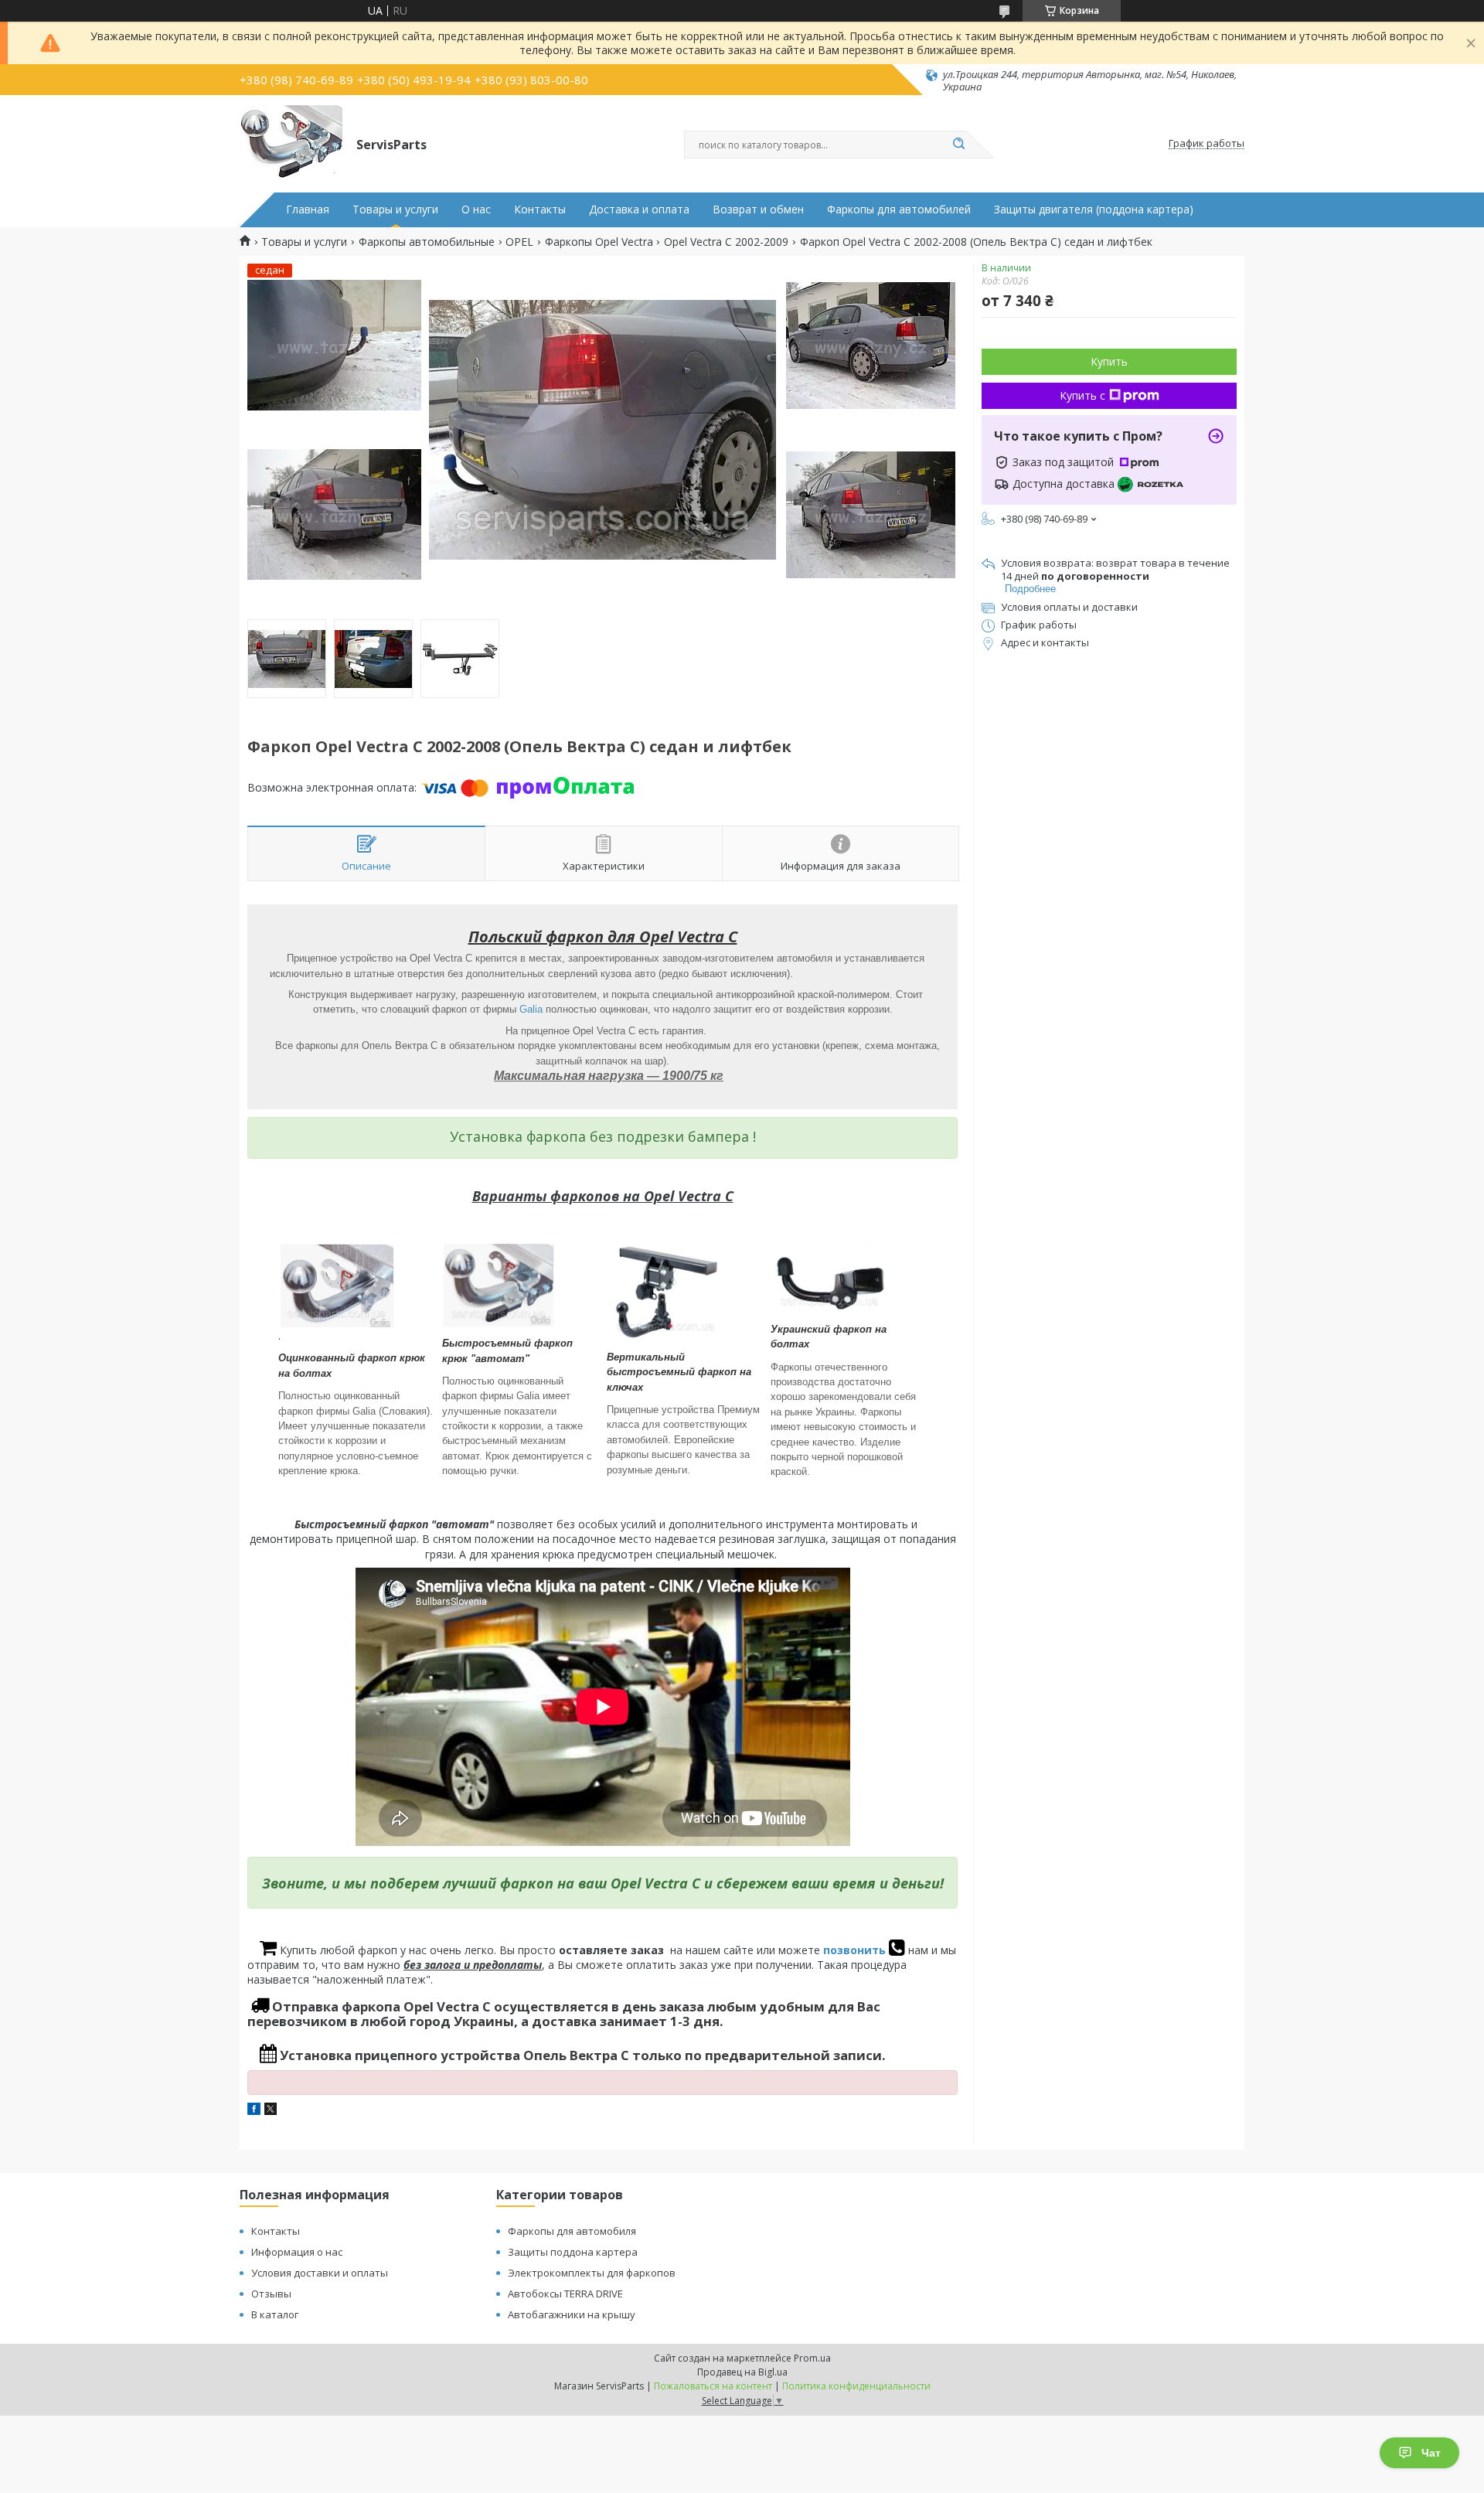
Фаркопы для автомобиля (572, 2231)
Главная (308, 209)
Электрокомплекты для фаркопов (592, 2273)
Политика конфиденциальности (856, 2386)
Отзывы (271, 2294)
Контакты (540, 209)
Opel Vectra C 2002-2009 (726, 242)
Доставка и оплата (639, 209)
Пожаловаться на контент (713, 2386)
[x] (271, 2111)
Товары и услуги (395, 209)
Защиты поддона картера (573, 2252)
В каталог (275, 2314)
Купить (1109, 361)
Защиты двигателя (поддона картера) (1094, 209)
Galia (531, 1009)
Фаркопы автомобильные (427, 242)
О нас (476, 209)
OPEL (519, 242)
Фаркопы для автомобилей (899, 209)
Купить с (1082, 395)
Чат (1431, 2453)
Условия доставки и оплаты (320, 2273)
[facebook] (254, 2111)
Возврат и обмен (758, 209)
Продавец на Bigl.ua (742, 2372)
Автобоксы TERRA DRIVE (565, 2294)
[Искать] (958, 145)
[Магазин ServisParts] (291, 144)
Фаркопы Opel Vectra (599, 242)
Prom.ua (812, 2358)
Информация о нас (297, 2252)
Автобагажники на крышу (572, 2314)
